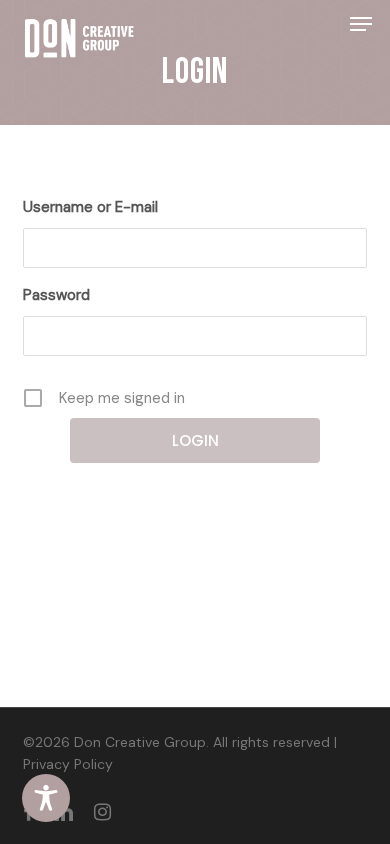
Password (56, 295)
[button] (361, 24)
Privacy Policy (68, 764)
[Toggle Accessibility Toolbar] (46, 798)
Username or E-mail (90, 207)
